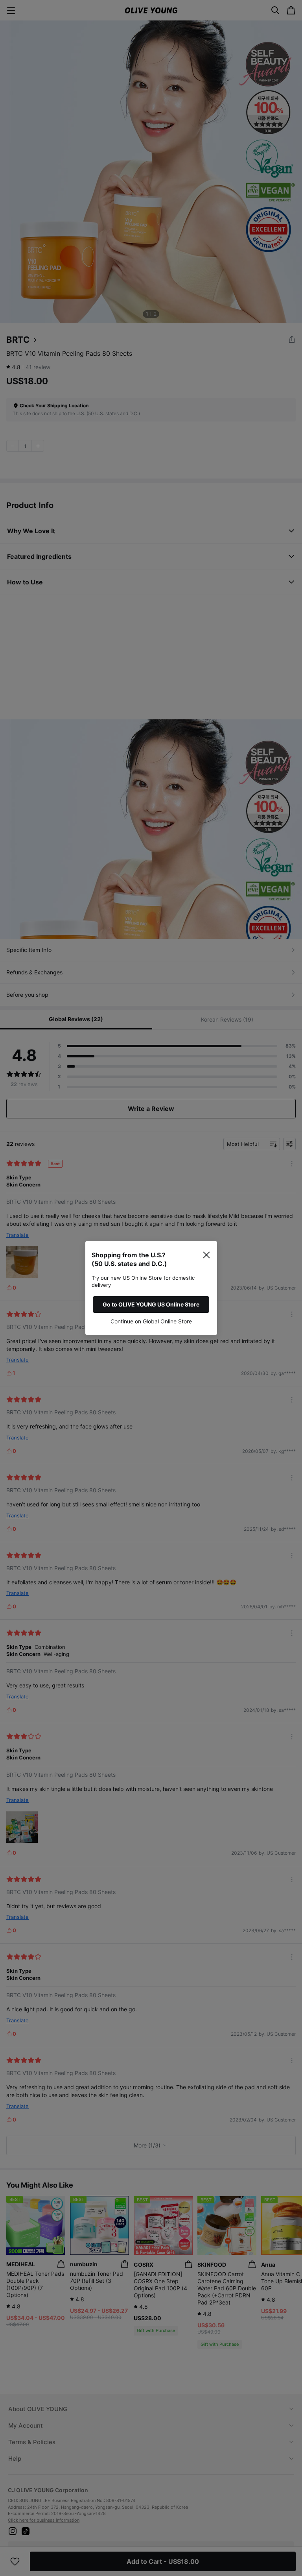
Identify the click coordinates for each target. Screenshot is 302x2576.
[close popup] (206, 1255)
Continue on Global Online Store (151, 1321)
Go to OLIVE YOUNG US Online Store (151, 1304)
